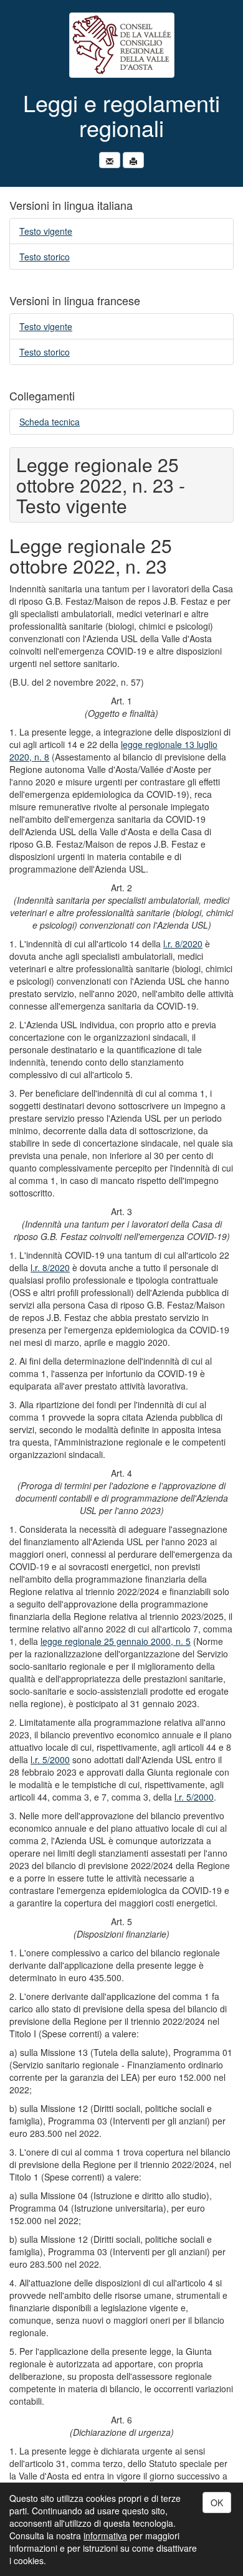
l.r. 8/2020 (183, 944)
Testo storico (45, 257)
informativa (105, 2536)
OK (217, 2503)
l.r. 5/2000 (50, 1759)
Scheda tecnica (50, 422)
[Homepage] (121, 45)
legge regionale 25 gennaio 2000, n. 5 (116, 1641)
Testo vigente (46, 231)
